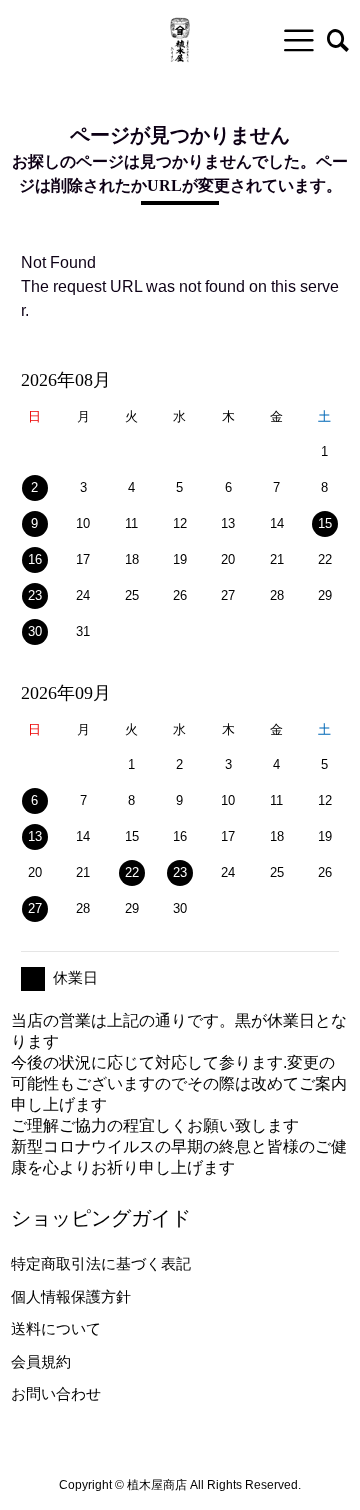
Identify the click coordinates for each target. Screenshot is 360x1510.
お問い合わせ (56, 1393)
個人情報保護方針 (71, 1296)
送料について (56, 1328)
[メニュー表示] (299, 40)
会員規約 (41, 1361)
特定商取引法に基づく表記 (101, 1263)
